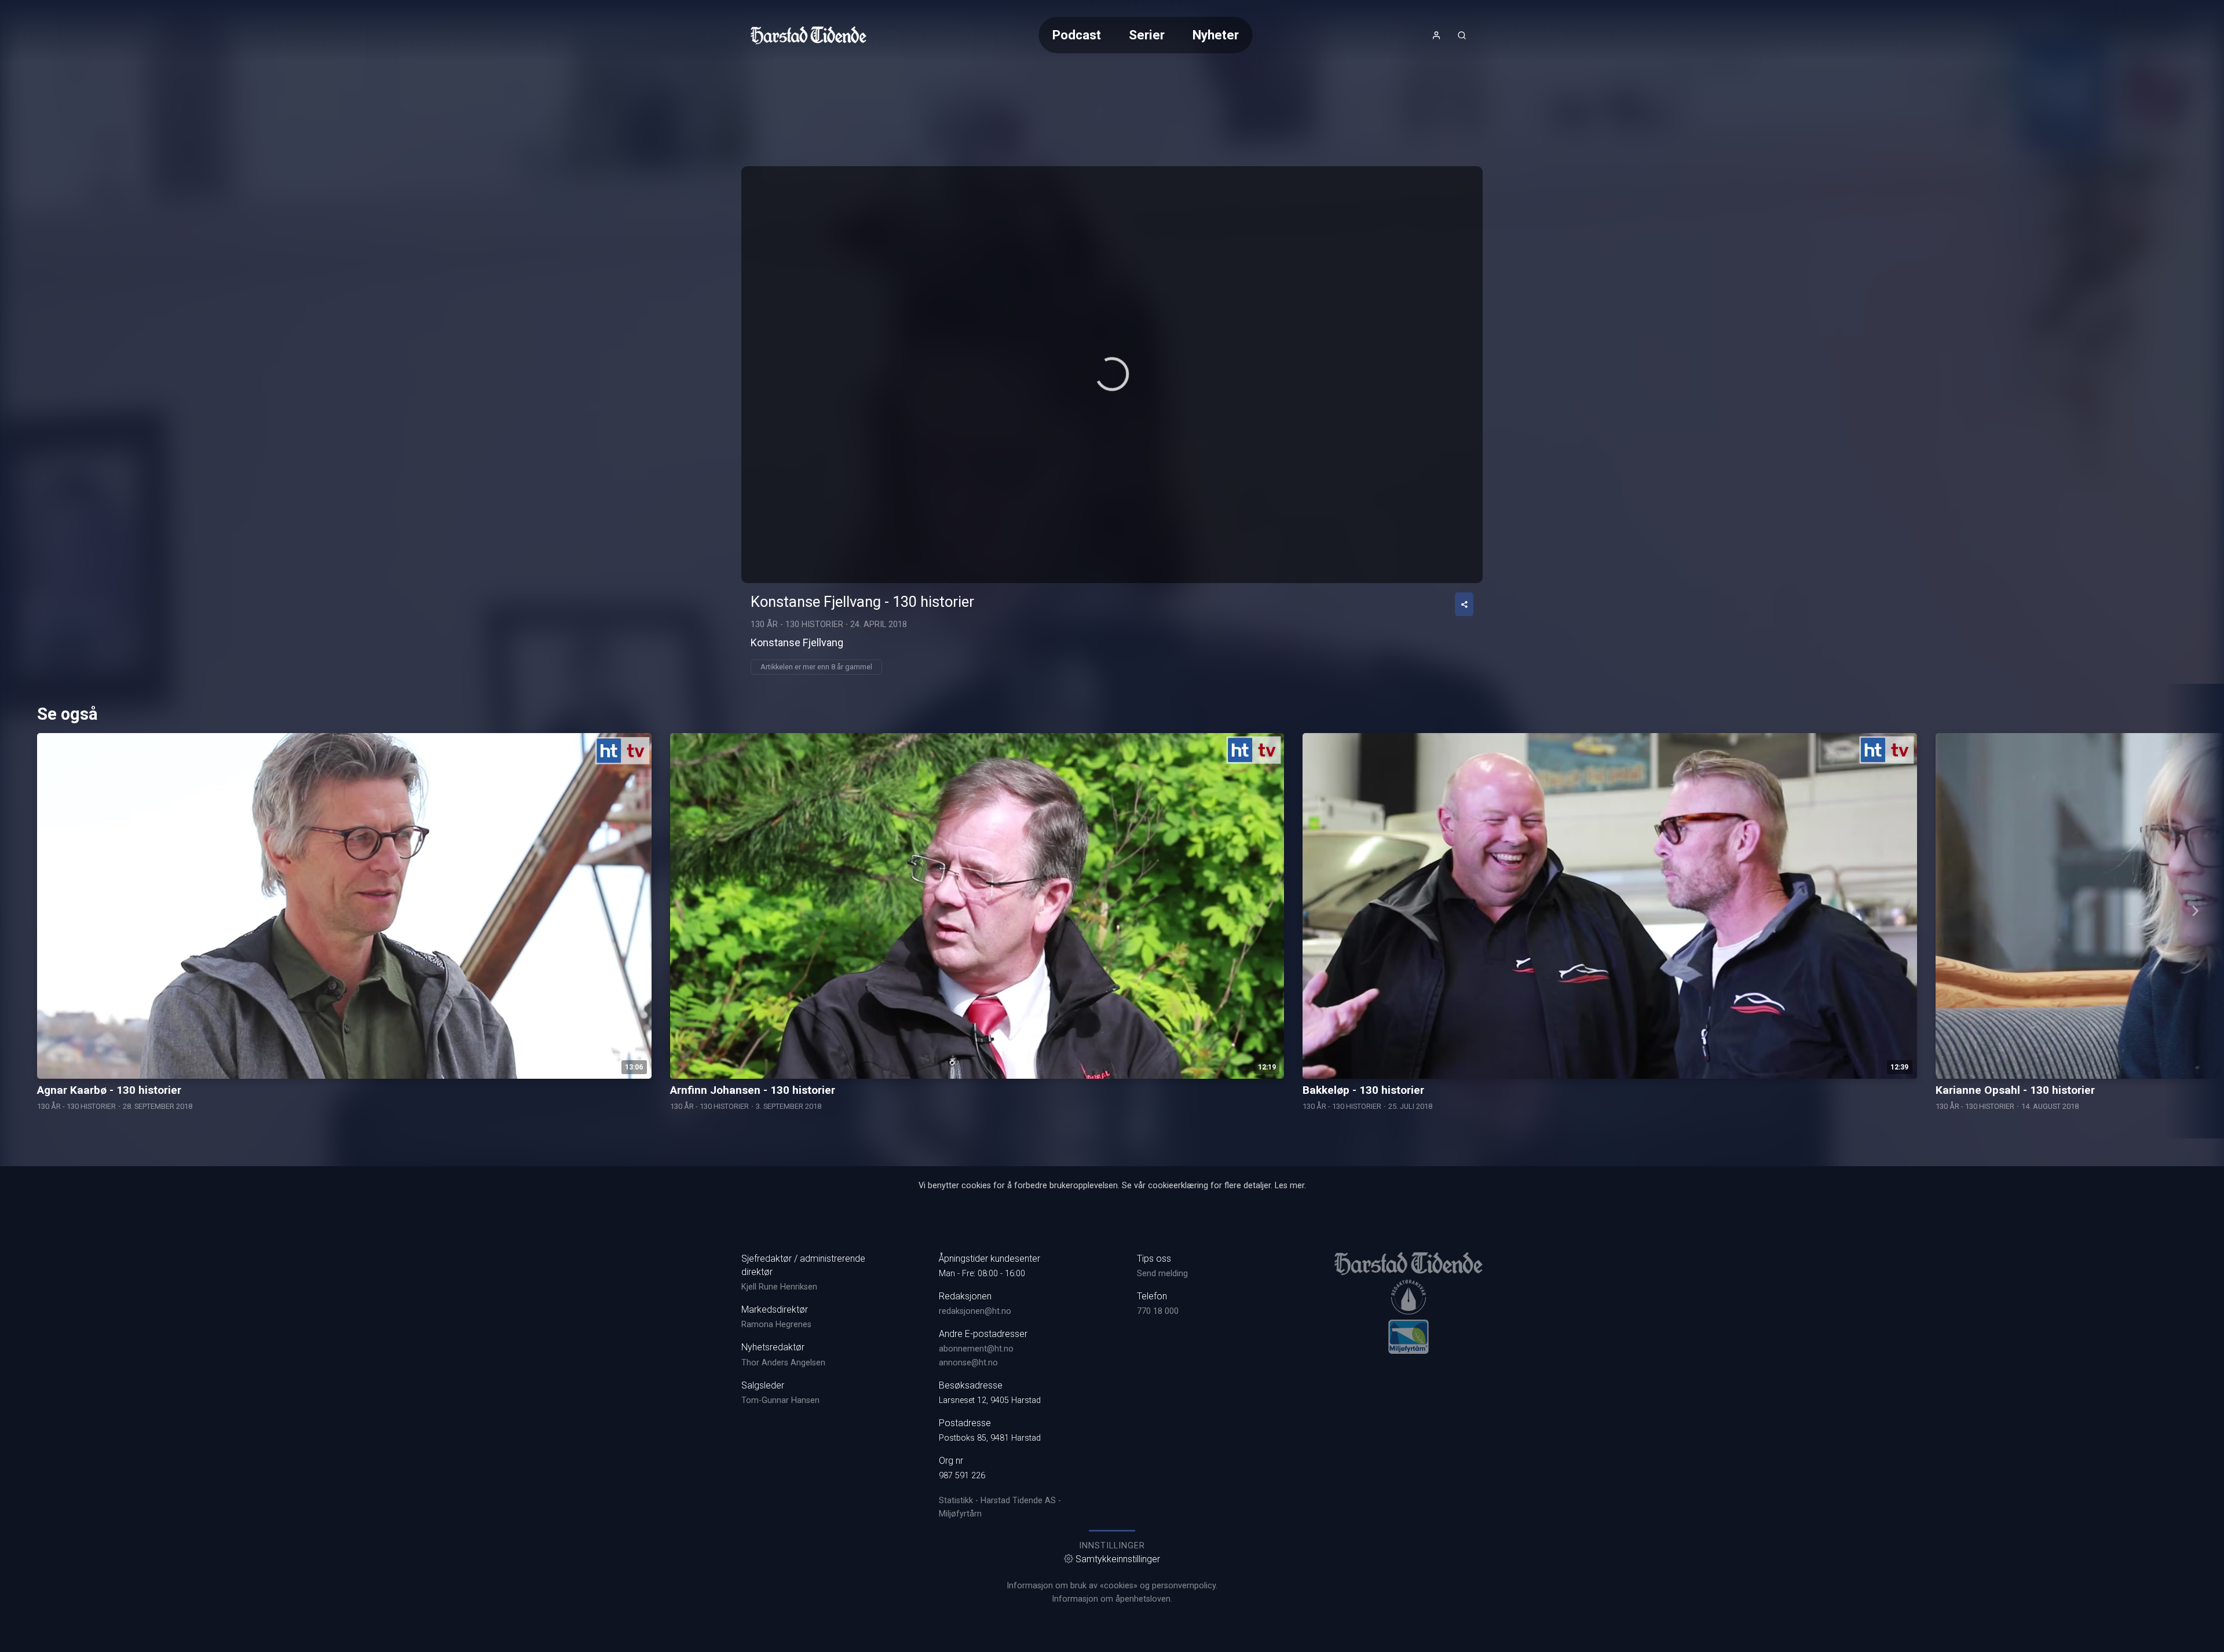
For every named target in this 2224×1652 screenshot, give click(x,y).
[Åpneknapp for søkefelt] (1462, 35)
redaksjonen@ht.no (975, 1311)
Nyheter (1216, 35)
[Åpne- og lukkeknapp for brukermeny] (1436, 35)
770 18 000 (1158, 1311)
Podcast (1077, 35)
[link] (809, 35)
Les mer (1290, 1186)
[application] (1112, 375)
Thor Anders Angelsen (783, 1363)
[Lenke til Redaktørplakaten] (1409, 1297)
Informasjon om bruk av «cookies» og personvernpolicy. (1112, 1586)
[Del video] (1464, 604)
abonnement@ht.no (976, 1349)
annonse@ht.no (968, 1363)
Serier (1147, 35)
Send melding (1162, 1274)
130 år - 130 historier (797, 624)
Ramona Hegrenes (776, 1325)
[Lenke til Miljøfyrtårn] (1409, 1336)
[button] (1112, 374)
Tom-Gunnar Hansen (780, 1400)
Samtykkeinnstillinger (1118, 1559)
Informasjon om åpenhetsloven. (1112, 1599)
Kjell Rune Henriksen (779, 1287)
